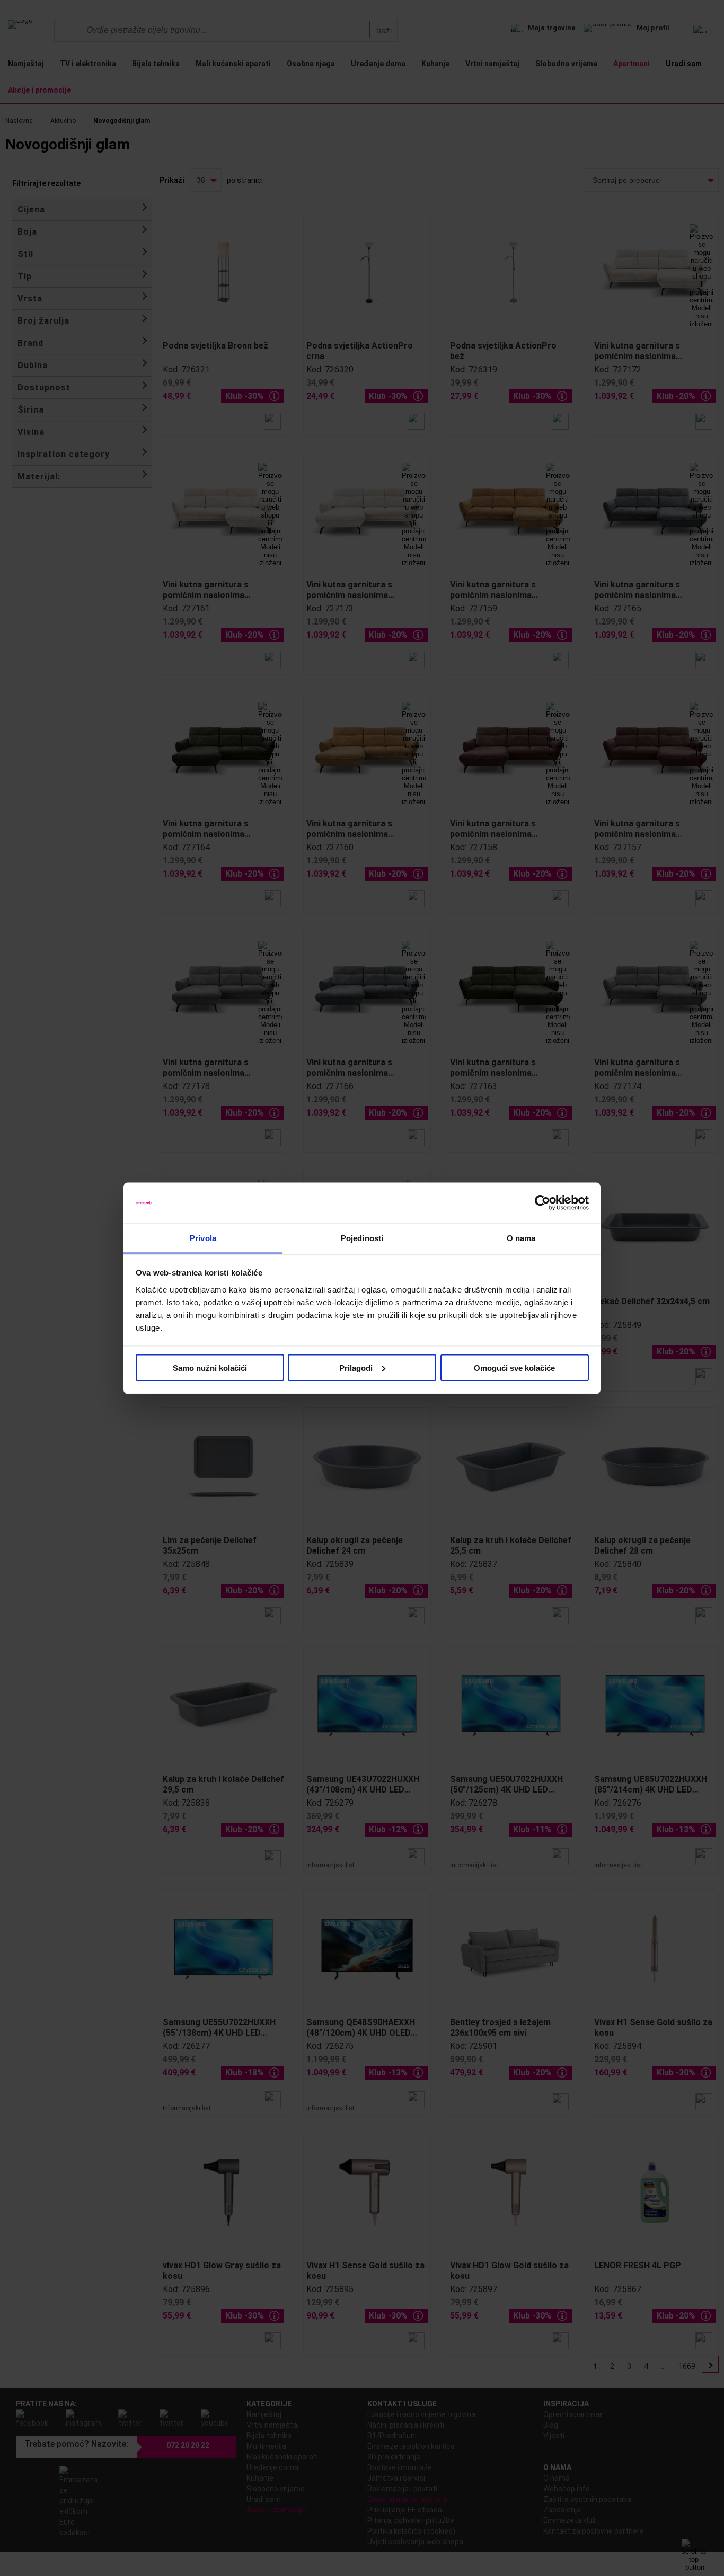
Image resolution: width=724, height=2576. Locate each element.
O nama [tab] (521, 1238)
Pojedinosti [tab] (362, 1238)
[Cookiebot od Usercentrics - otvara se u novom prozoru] (542, 1203)
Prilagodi (356, 1367)
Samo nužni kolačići (210, 1367)
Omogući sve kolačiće (514, 1367)
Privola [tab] (203, 1238)
